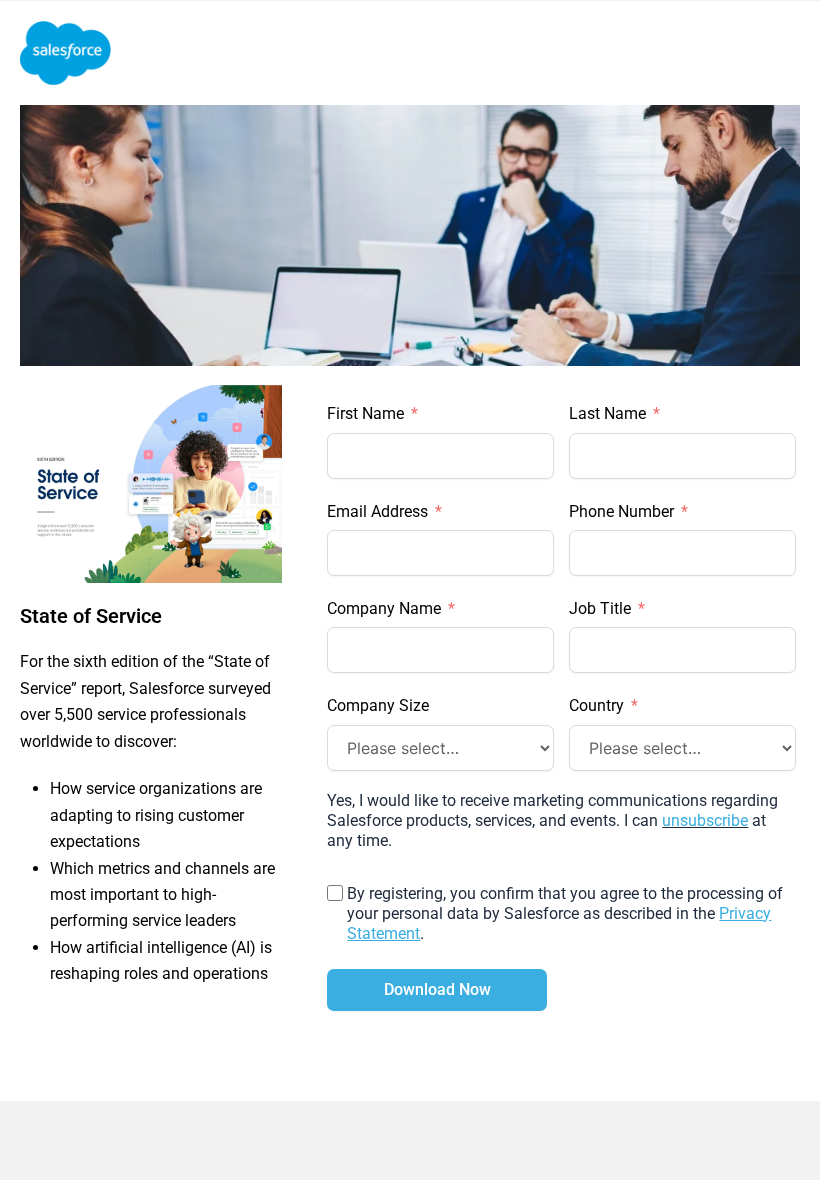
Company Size (378, 705)
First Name (365, 413)
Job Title (600, 608)
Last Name (607, 413)
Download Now (437, 989)
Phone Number (621, 511)
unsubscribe (705, 820)
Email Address (377, 511)
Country (596, 705)
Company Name (384, 608)
